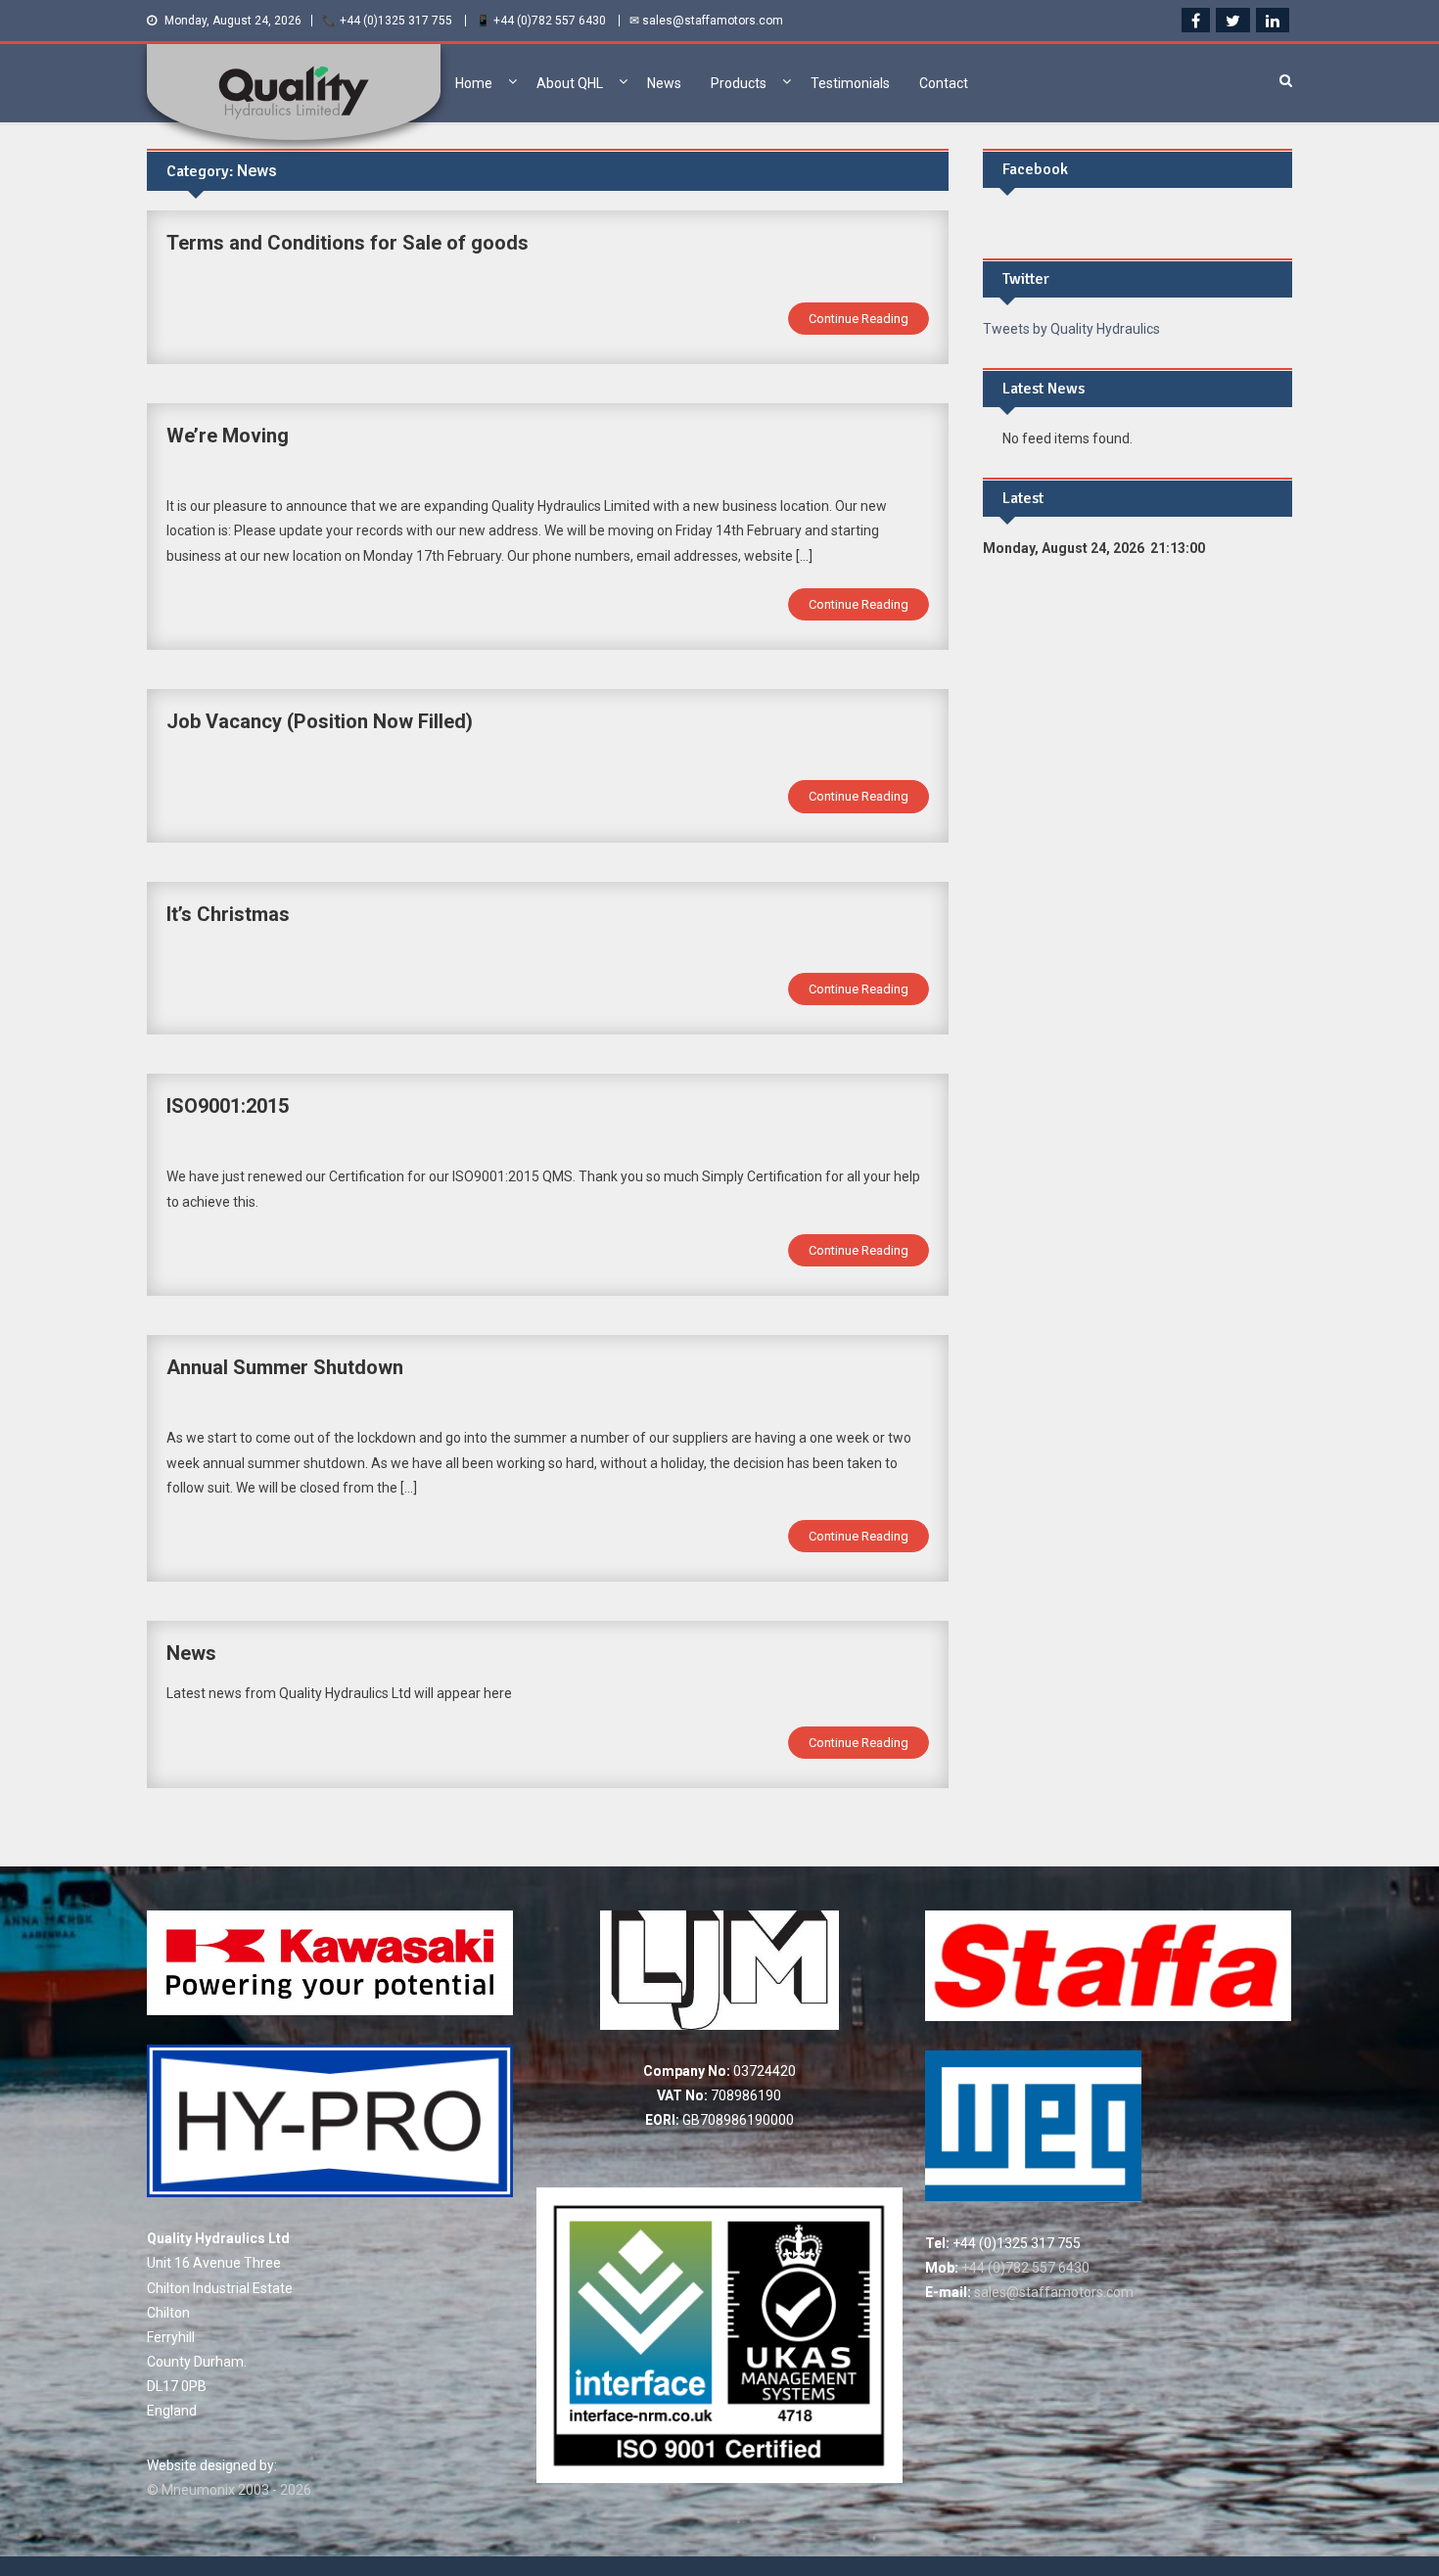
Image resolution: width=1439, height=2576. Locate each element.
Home (474, 83)
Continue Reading (859, 319)
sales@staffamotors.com (1052, 2292)
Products (739, 83)
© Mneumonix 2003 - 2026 (229, 2490)
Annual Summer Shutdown (285, 1367)
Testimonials (850, 83)
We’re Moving (228, 436)
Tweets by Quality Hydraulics (1071, 329)
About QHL (570, 83)
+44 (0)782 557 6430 (1024, 2268)
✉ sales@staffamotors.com (706, 21)
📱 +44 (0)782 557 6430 (541, 21)
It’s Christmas (228, 914)
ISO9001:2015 (228, 1106)
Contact (944, 83)
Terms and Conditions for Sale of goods (348, 243)
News (664, 83)
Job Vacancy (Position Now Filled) (320, 721)
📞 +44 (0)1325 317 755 (387, 21)
